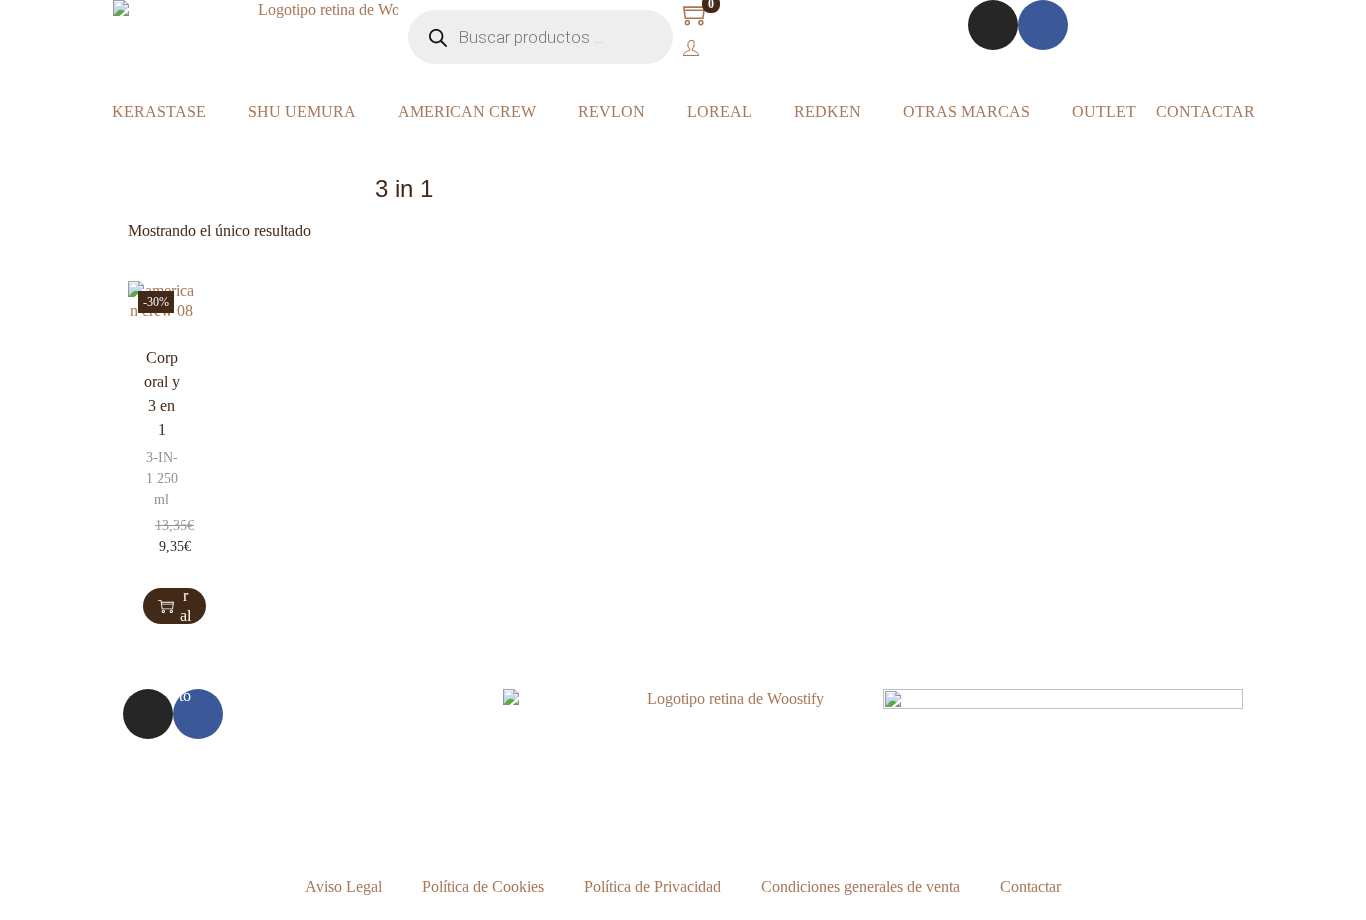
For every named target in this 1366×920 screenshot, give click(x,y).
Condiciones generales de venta (860, 886)
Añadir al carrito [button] (185, 606)
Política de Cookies (483, 886)
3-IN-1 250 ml (162, 478)
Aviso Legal (343, 886)
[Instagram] (993, 25)
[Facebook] (1043, 25)
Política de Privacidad (652, 886)
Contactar (1030, 886)
